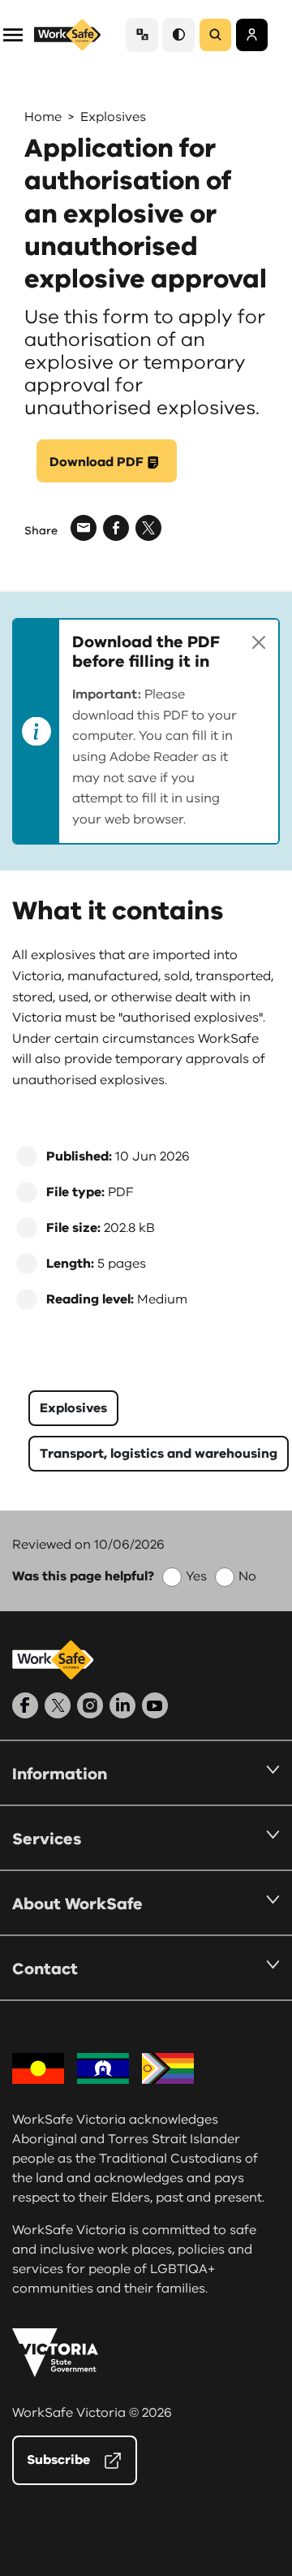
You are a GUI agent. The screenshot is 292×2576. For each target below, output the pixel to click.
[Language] (142, 35)
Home (43, 117)
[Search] (215, 35)
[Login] (252, 35)
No (247, 1576)
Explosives (113, 117)
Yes (196, 1576)
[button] (13, 34)
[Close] (259, 642)
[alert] (146, 731)
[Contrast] (178, 35)
